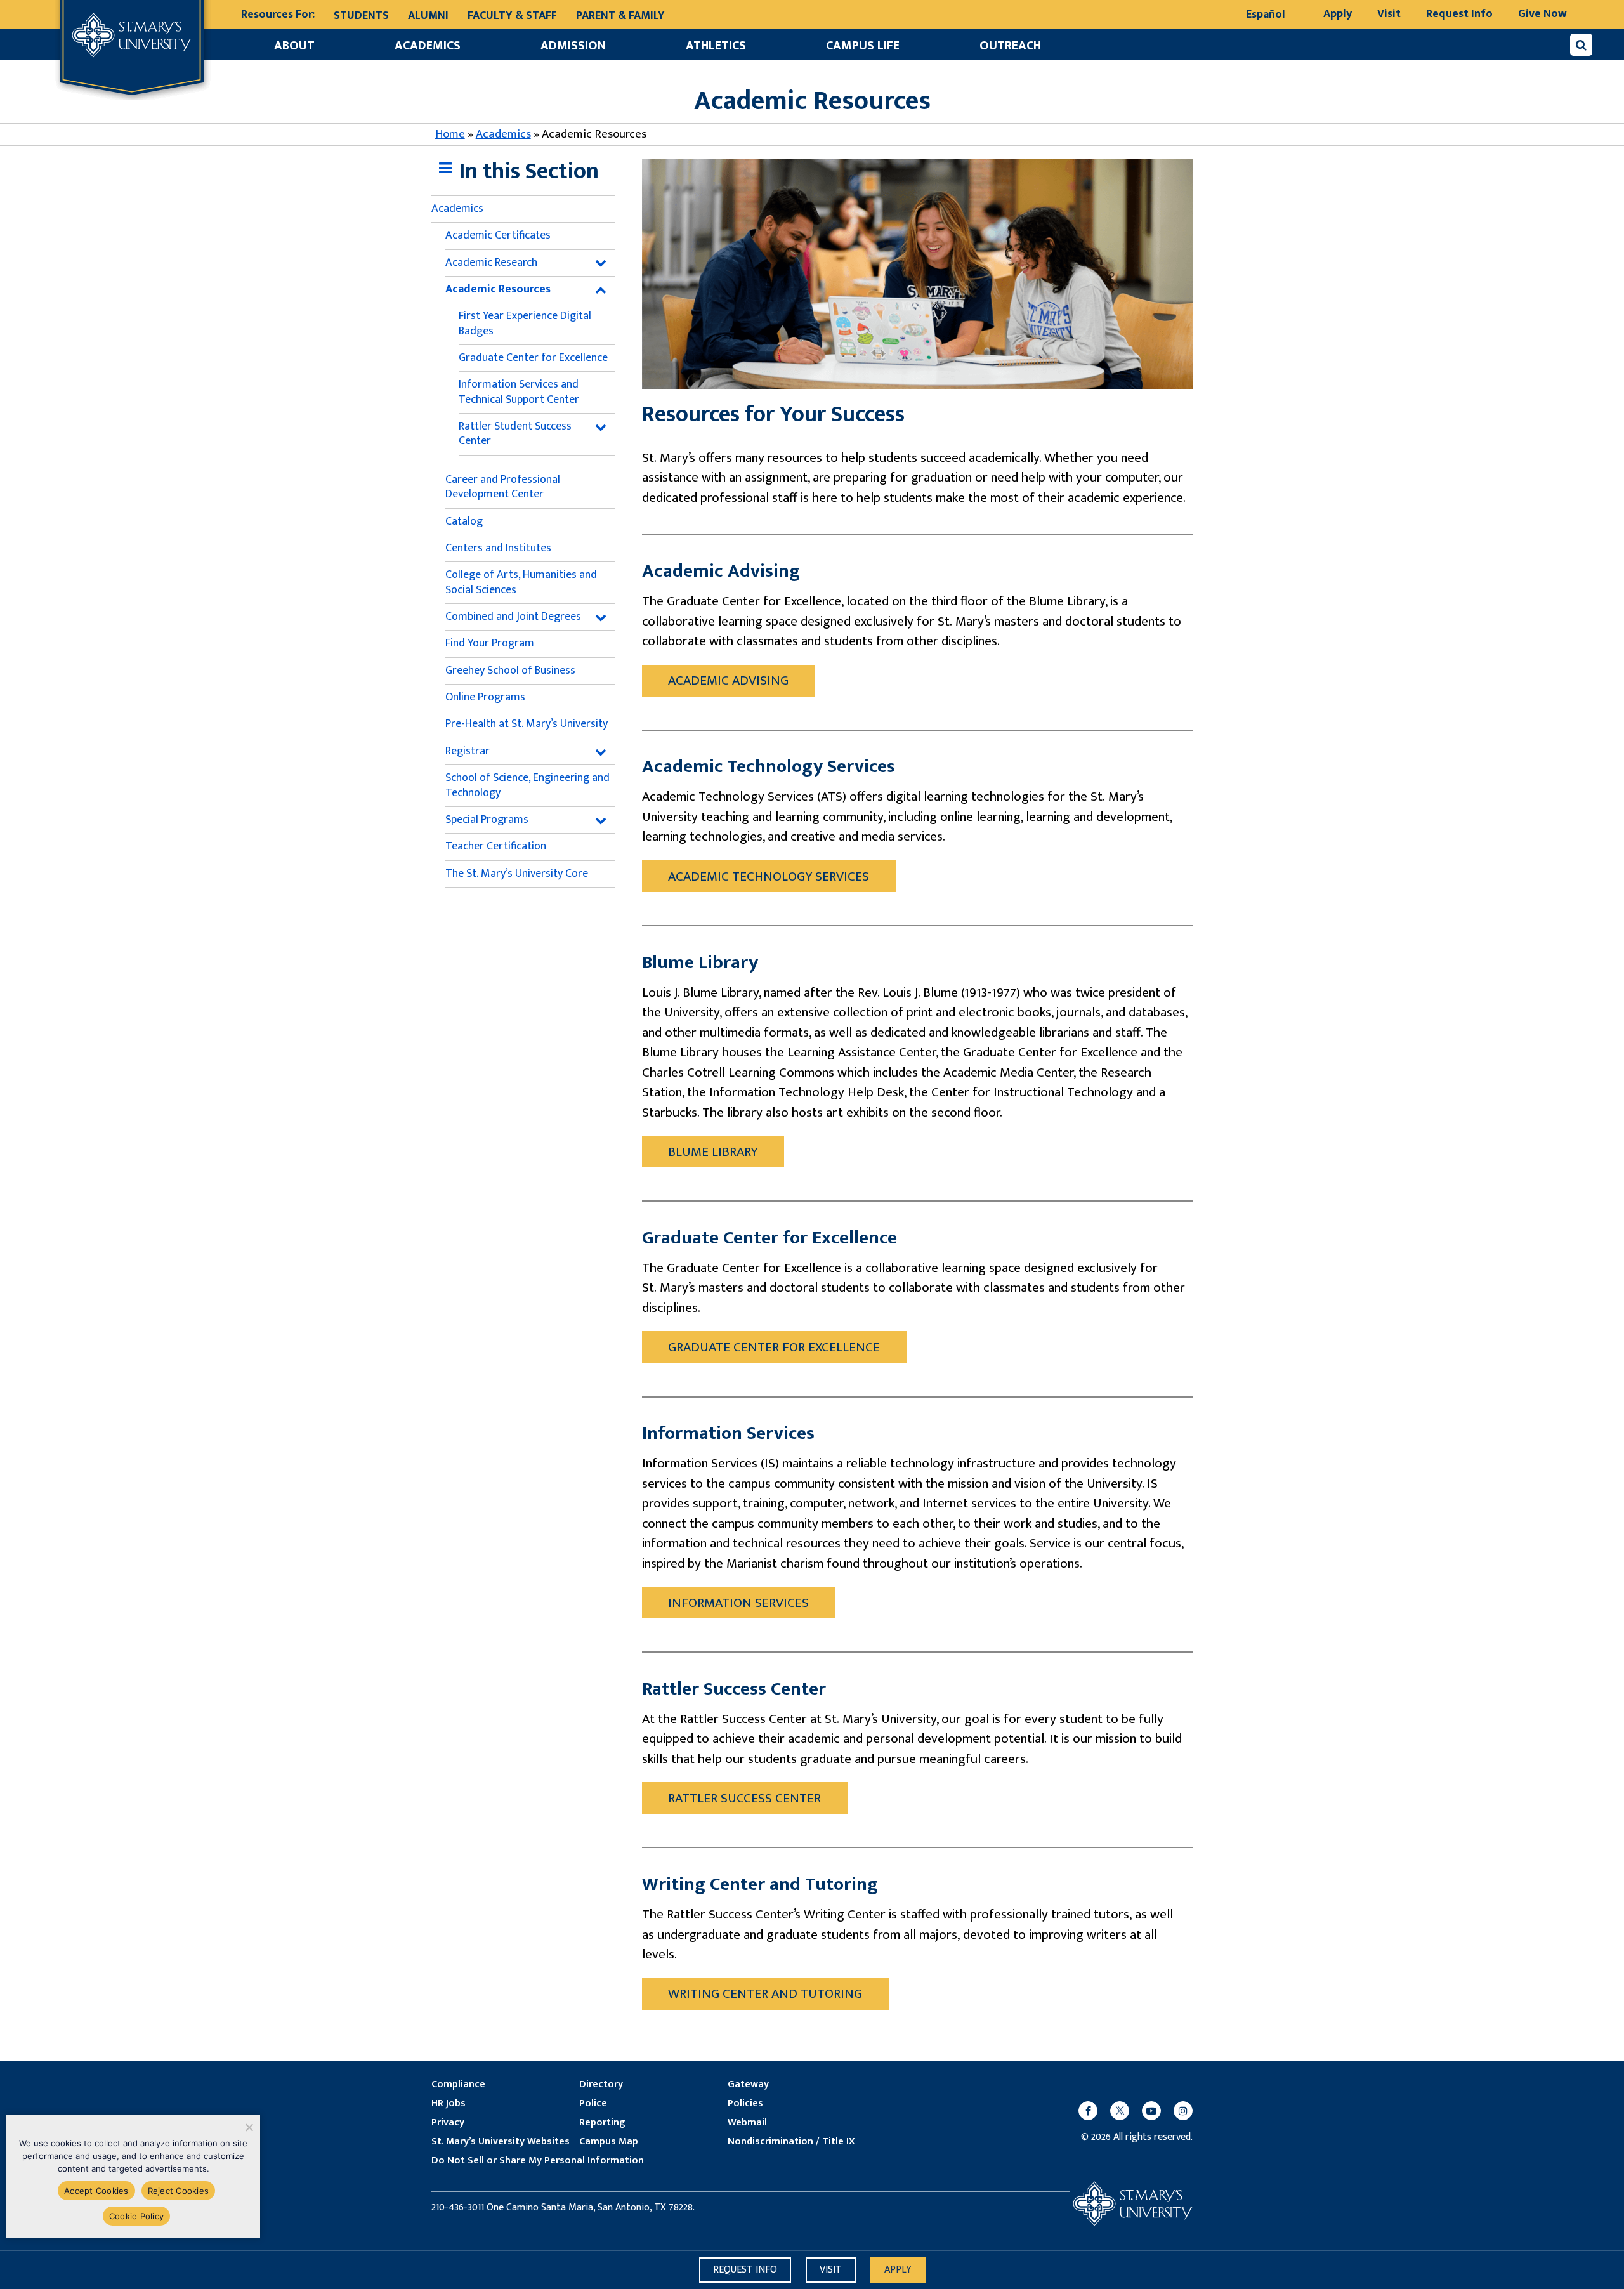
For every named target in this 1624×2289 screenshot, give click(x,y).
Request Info (1459, 14)
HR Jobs (449, 2104)
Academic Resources (498, 289)
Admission (573, 46)
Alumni (428, 16)
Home (450, 134)
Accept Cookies (96, 2191)
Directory (601, 2085)
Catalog (464, 521)
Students (361, 16)
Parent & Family (620, 16)
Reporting (602, 2123)
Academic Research (491, 263)
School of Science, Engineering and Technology (527, 785)
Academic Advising (728, 680)
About (294, 46)
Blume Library (713, 1152)
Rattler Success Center (744, 1798)
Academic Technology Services (769, 876)
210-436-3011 (458, 2208)
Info (745, 2270)
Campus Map (609, 2142)
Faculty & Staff (512, 16)
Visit (1389, 14)
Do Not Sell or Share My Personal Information (538, 2161)
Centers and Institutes (498, 548)
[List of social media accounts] (1129, 2111)
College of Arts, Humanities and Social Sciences (521, 582)
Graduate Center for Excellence (533, 358)
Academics (428, 46)
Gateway (748, 2085)
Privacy (448, 2123)
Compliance (458, 2085)
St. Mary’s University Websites (501, 2142)
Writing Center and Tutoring (765, 1994)
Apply (1338, 14)
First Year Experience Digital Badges (525, 323)
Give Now (1542, 14)
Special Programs (487, 820)
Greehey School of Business (510, 671)
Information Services (738, 1603)
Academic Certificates (498, 235)
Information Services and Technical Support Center (519, 392)
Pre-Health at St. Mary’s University (527, 724)
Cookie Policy (136, 2216)
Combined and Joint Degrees (513, 617)
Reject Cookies (179, 2191)
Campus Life (863, 46)
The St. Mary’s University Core (517, 874)
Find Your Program (490, 643)
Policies (745, 2104)
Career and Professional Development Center (503, 487)
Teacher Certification (496, 846)
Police (593, 2104)
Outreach (1010, 46)
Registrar (468, 751)
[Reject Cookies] (248, 2127)
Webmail (747, 2123)
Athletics (716, 46)
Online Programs (485, 697)
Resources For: (278, 15)
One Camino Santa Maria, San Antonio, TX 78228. (591, 2208)
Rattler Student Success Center (515, 434)
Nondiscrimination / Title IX (791, 2142)
